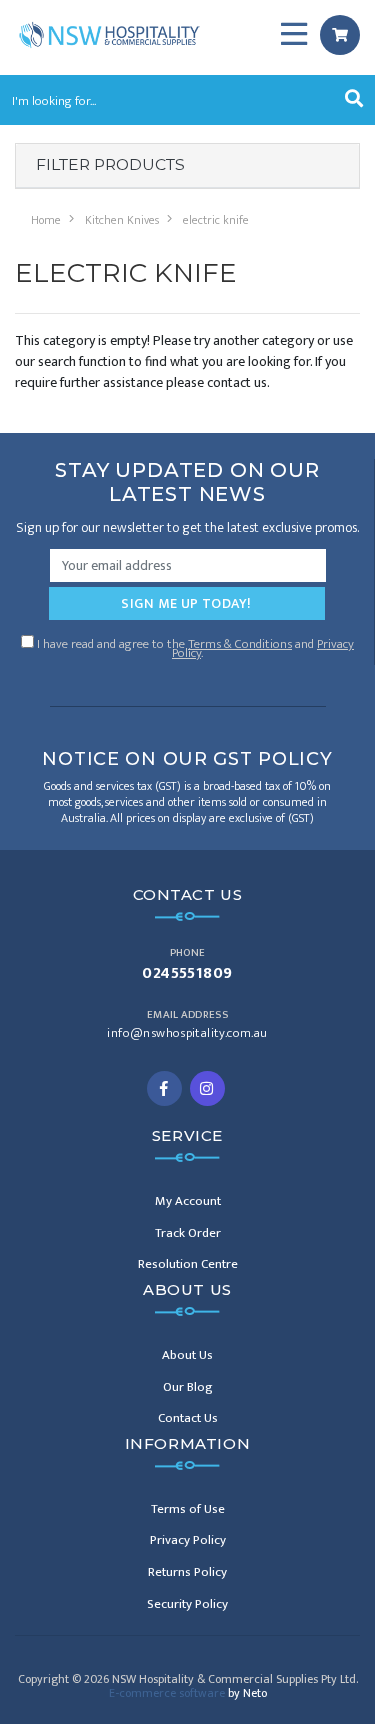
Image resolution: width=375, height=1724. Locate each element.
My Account (188, 1201)
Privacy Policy (188, 1540)
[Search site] (354, 100)
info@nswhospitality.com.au (187, 1033)
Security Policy (187, 1604)
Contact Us (188, 1418)
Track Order (188, 1233)
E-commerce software (188, 1693)
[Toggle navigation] (294, 35)
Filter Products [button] (110, 165)
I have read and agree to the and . (194, 646)
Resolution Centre (188, 1264)
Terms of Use (188, 1509)
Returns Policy (187, 1572)
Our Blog (188, 1387)
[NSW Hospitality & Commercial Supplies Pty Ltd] (109, 33)
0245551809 (187, 974)
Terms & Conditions (240, 644)
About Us (187, 1355)
